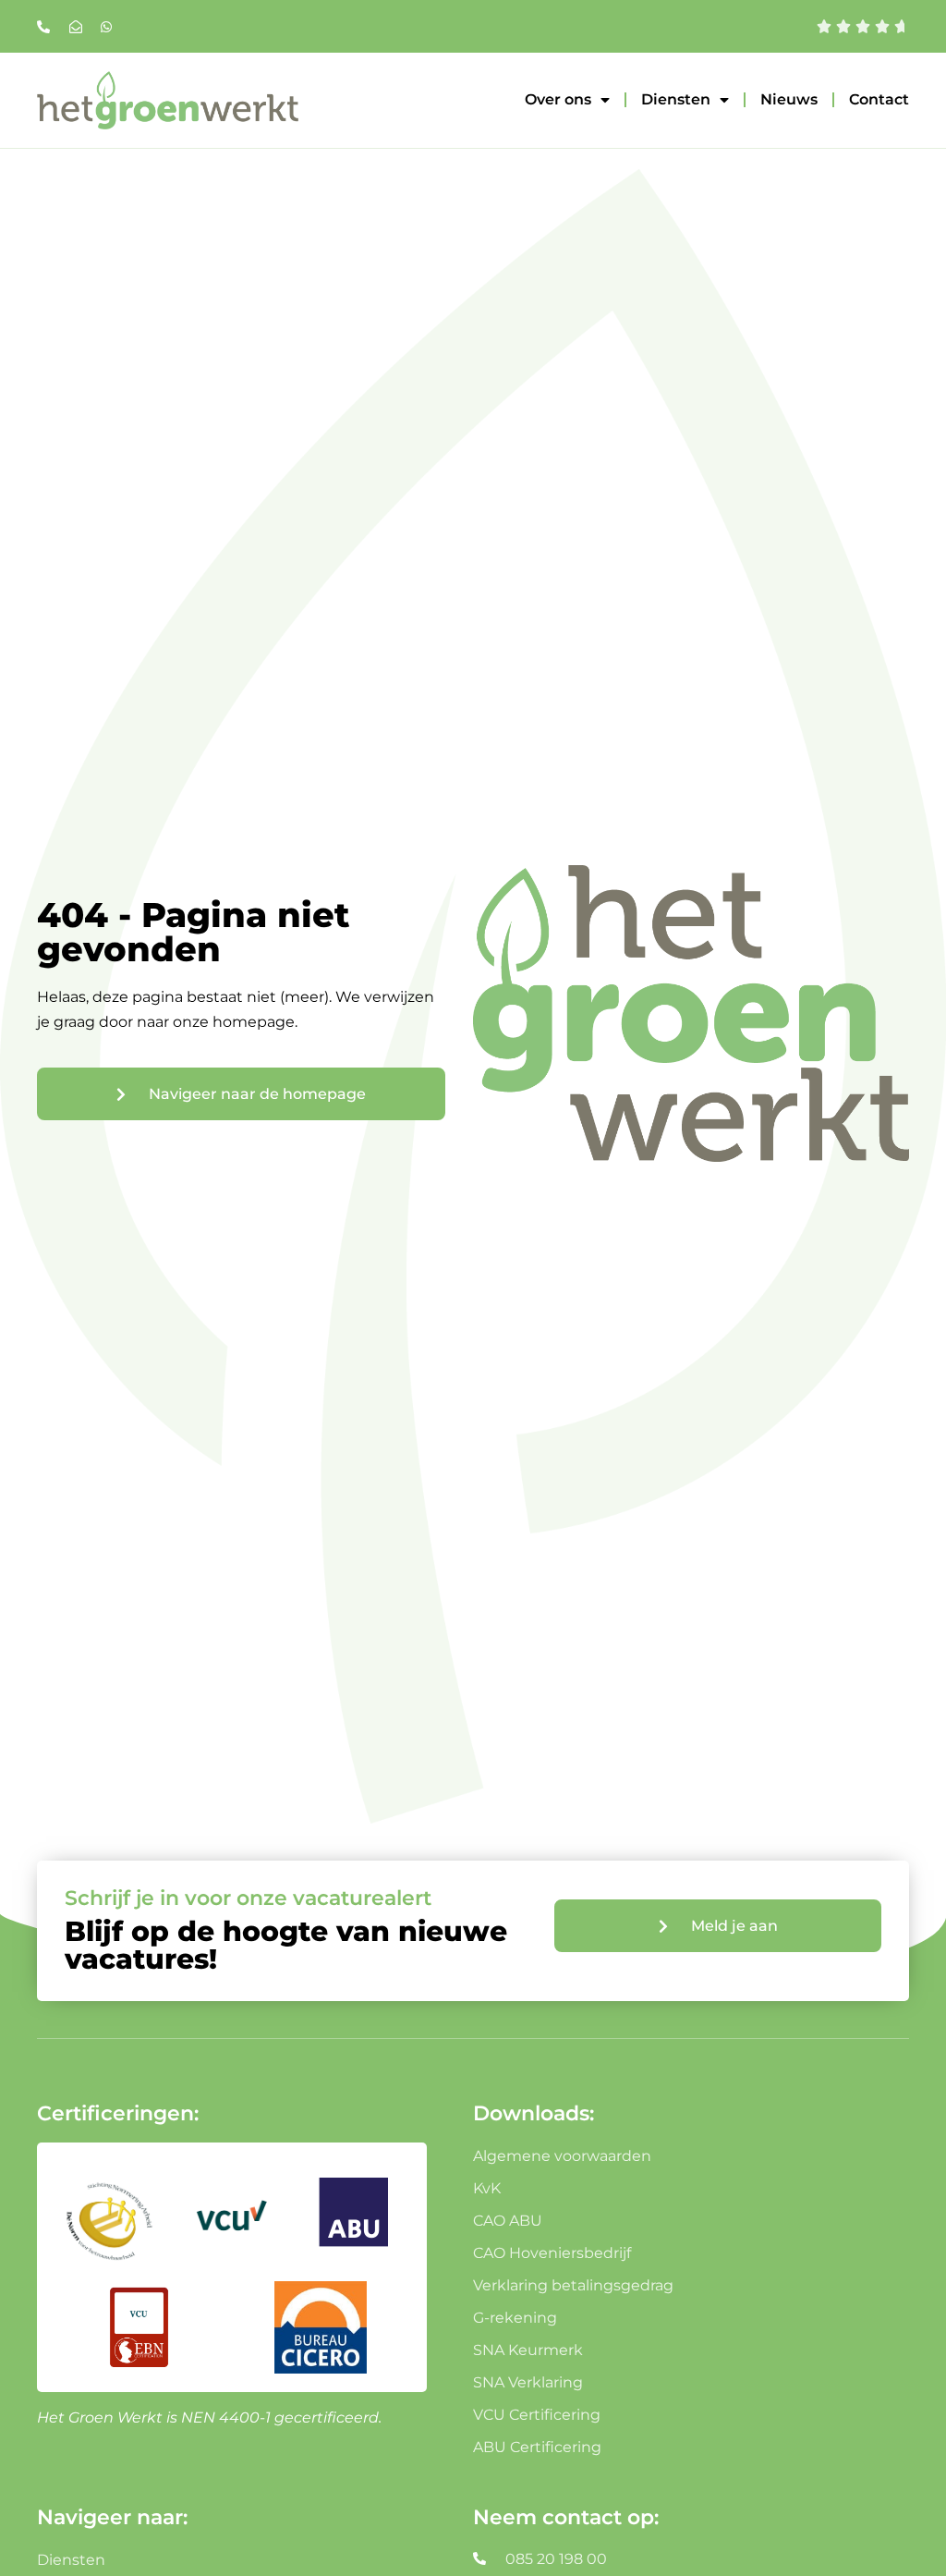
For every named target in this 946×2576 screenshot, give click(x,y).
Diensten (676, 99)
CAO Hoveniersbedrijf (552, 2253)
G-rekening (515, 2318)
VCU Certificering (537, 2415)
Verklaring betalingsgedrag (573, 2285)
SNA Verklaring (528, 2382)
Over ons (558, 99)
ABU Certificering (537, 2447)
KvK (487, 2188)
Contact (879, 99)
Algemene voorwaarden (562, 2156)
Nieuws (789, 99)
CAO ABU (508, 2221)
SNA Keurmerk (528, 2350)
